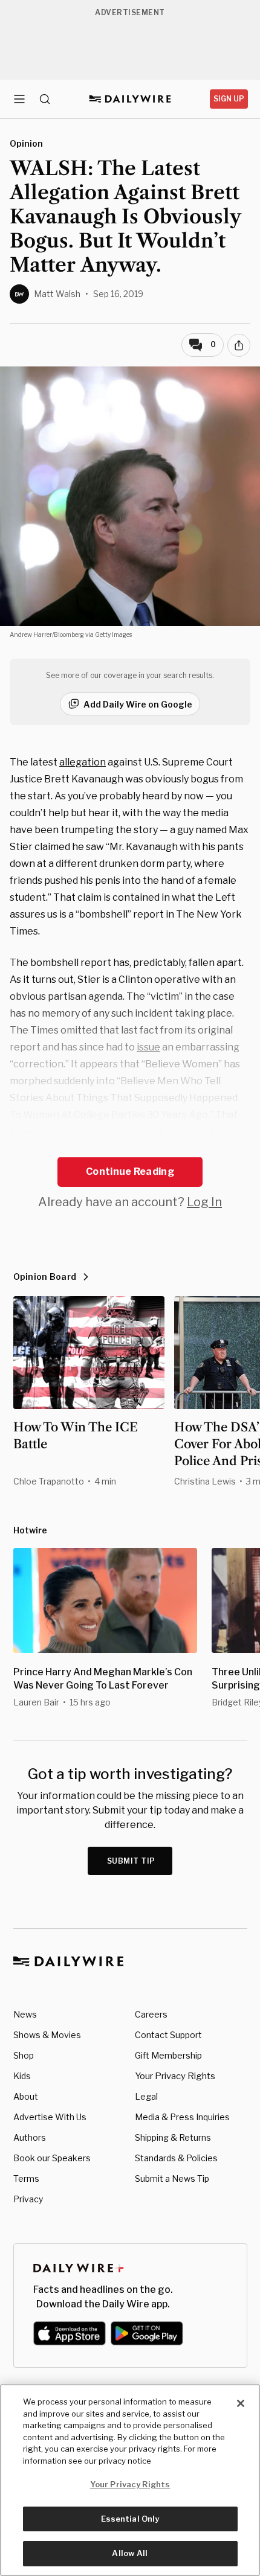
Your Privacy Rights (175, 2076)
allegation (83, 762)
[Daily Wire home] (130, 99)
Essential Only (130, 2519)
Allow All (130, 2553)
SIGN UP (229, 99)
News (25, 2014)
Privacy (28, 2199)
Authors (30, 2137)
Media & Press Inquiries (182, 2117)
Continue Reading (130, 1171)
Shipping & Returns (173, 2137)
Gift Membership (168, 2055)
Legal (146, 2096)
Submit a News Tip (172, 2178)
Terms (26, 2178)
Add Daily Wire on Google (138, 704)
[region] (130, 2480)
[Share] (239, 345)
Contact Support (168, 2035)
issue (148, 1047)
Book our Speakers (52, 2158)
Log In (204, 1202)
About (26, 2096)
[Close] (241, 2403)
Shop (24, 2055)
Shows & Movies (47, 2035)
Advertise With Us (50, 2117)
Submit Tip (131, 1861)
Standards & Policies (176, 2158)
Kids (22, 2076)
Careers (151, 2014)
